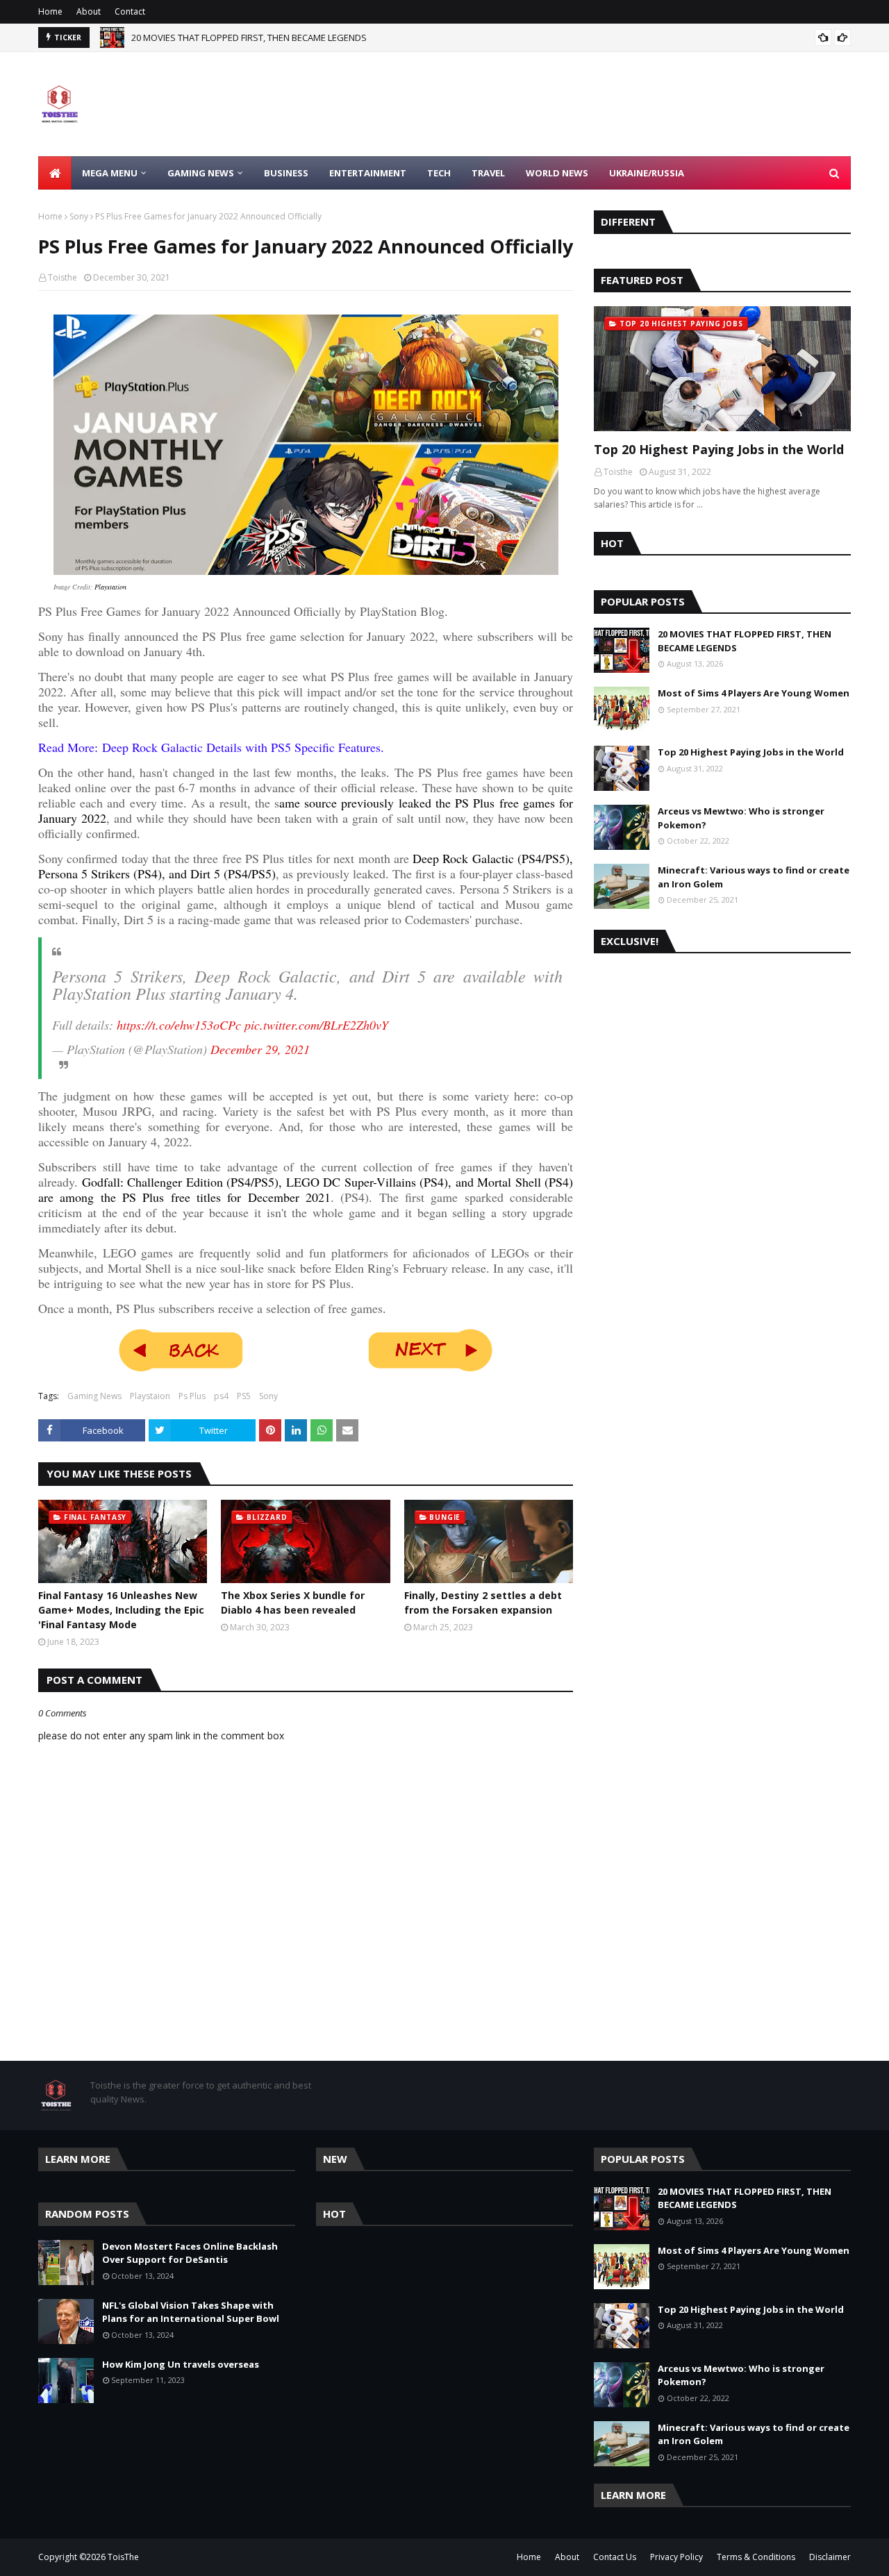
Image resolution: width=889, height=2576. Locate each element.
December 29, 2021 (260, 1049)
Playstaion (150, 1396)
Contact (130, 11)
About (89, 11)
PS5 (244, 1396)
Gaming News (94, 1396)
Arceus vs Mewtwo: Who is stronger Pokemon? (741, 818)
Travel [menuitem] (488, 173)
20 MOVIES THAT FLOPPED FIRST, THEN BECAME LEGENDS (745, 641)
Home (50, 11)
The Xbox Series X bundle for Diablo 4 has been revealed (293, 1603)
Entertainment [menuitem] (368, 173)
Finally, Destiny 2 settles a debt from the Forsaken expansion (483, 1603)
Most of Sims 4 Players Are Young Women (754, 693)
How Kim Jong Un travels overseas (181, 2364)
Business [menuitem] (286, 173)
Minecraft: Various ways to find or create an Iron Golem (754, 877)
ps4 (221, 1396)
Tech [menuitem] (439, 173)
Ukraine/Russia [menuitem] (647, 173)
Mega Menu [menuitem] (110, 173)
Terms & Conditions (756, 2557)
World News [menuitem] (557, 173)
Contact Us (615, 2557)
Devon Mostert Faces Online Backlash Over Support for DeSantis (268, 37)
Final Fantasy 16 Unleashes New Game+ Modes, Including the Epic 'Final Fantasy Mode (121, 1610)
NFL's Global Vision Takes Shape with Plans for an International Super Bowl (191, 2312)
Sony (79, 216)
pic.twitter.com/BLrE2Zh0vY (316, 1025)
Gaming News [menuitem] (201, 173)
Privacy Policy (676, 2557)
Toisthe (63, 277)
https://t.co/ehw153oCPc (179, 1025)
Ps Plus (192, 1396)
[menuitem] (55, 173)
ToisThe (123, 2557)
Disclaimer (830, 2557)
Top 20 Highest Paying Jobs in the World (719, 449)
